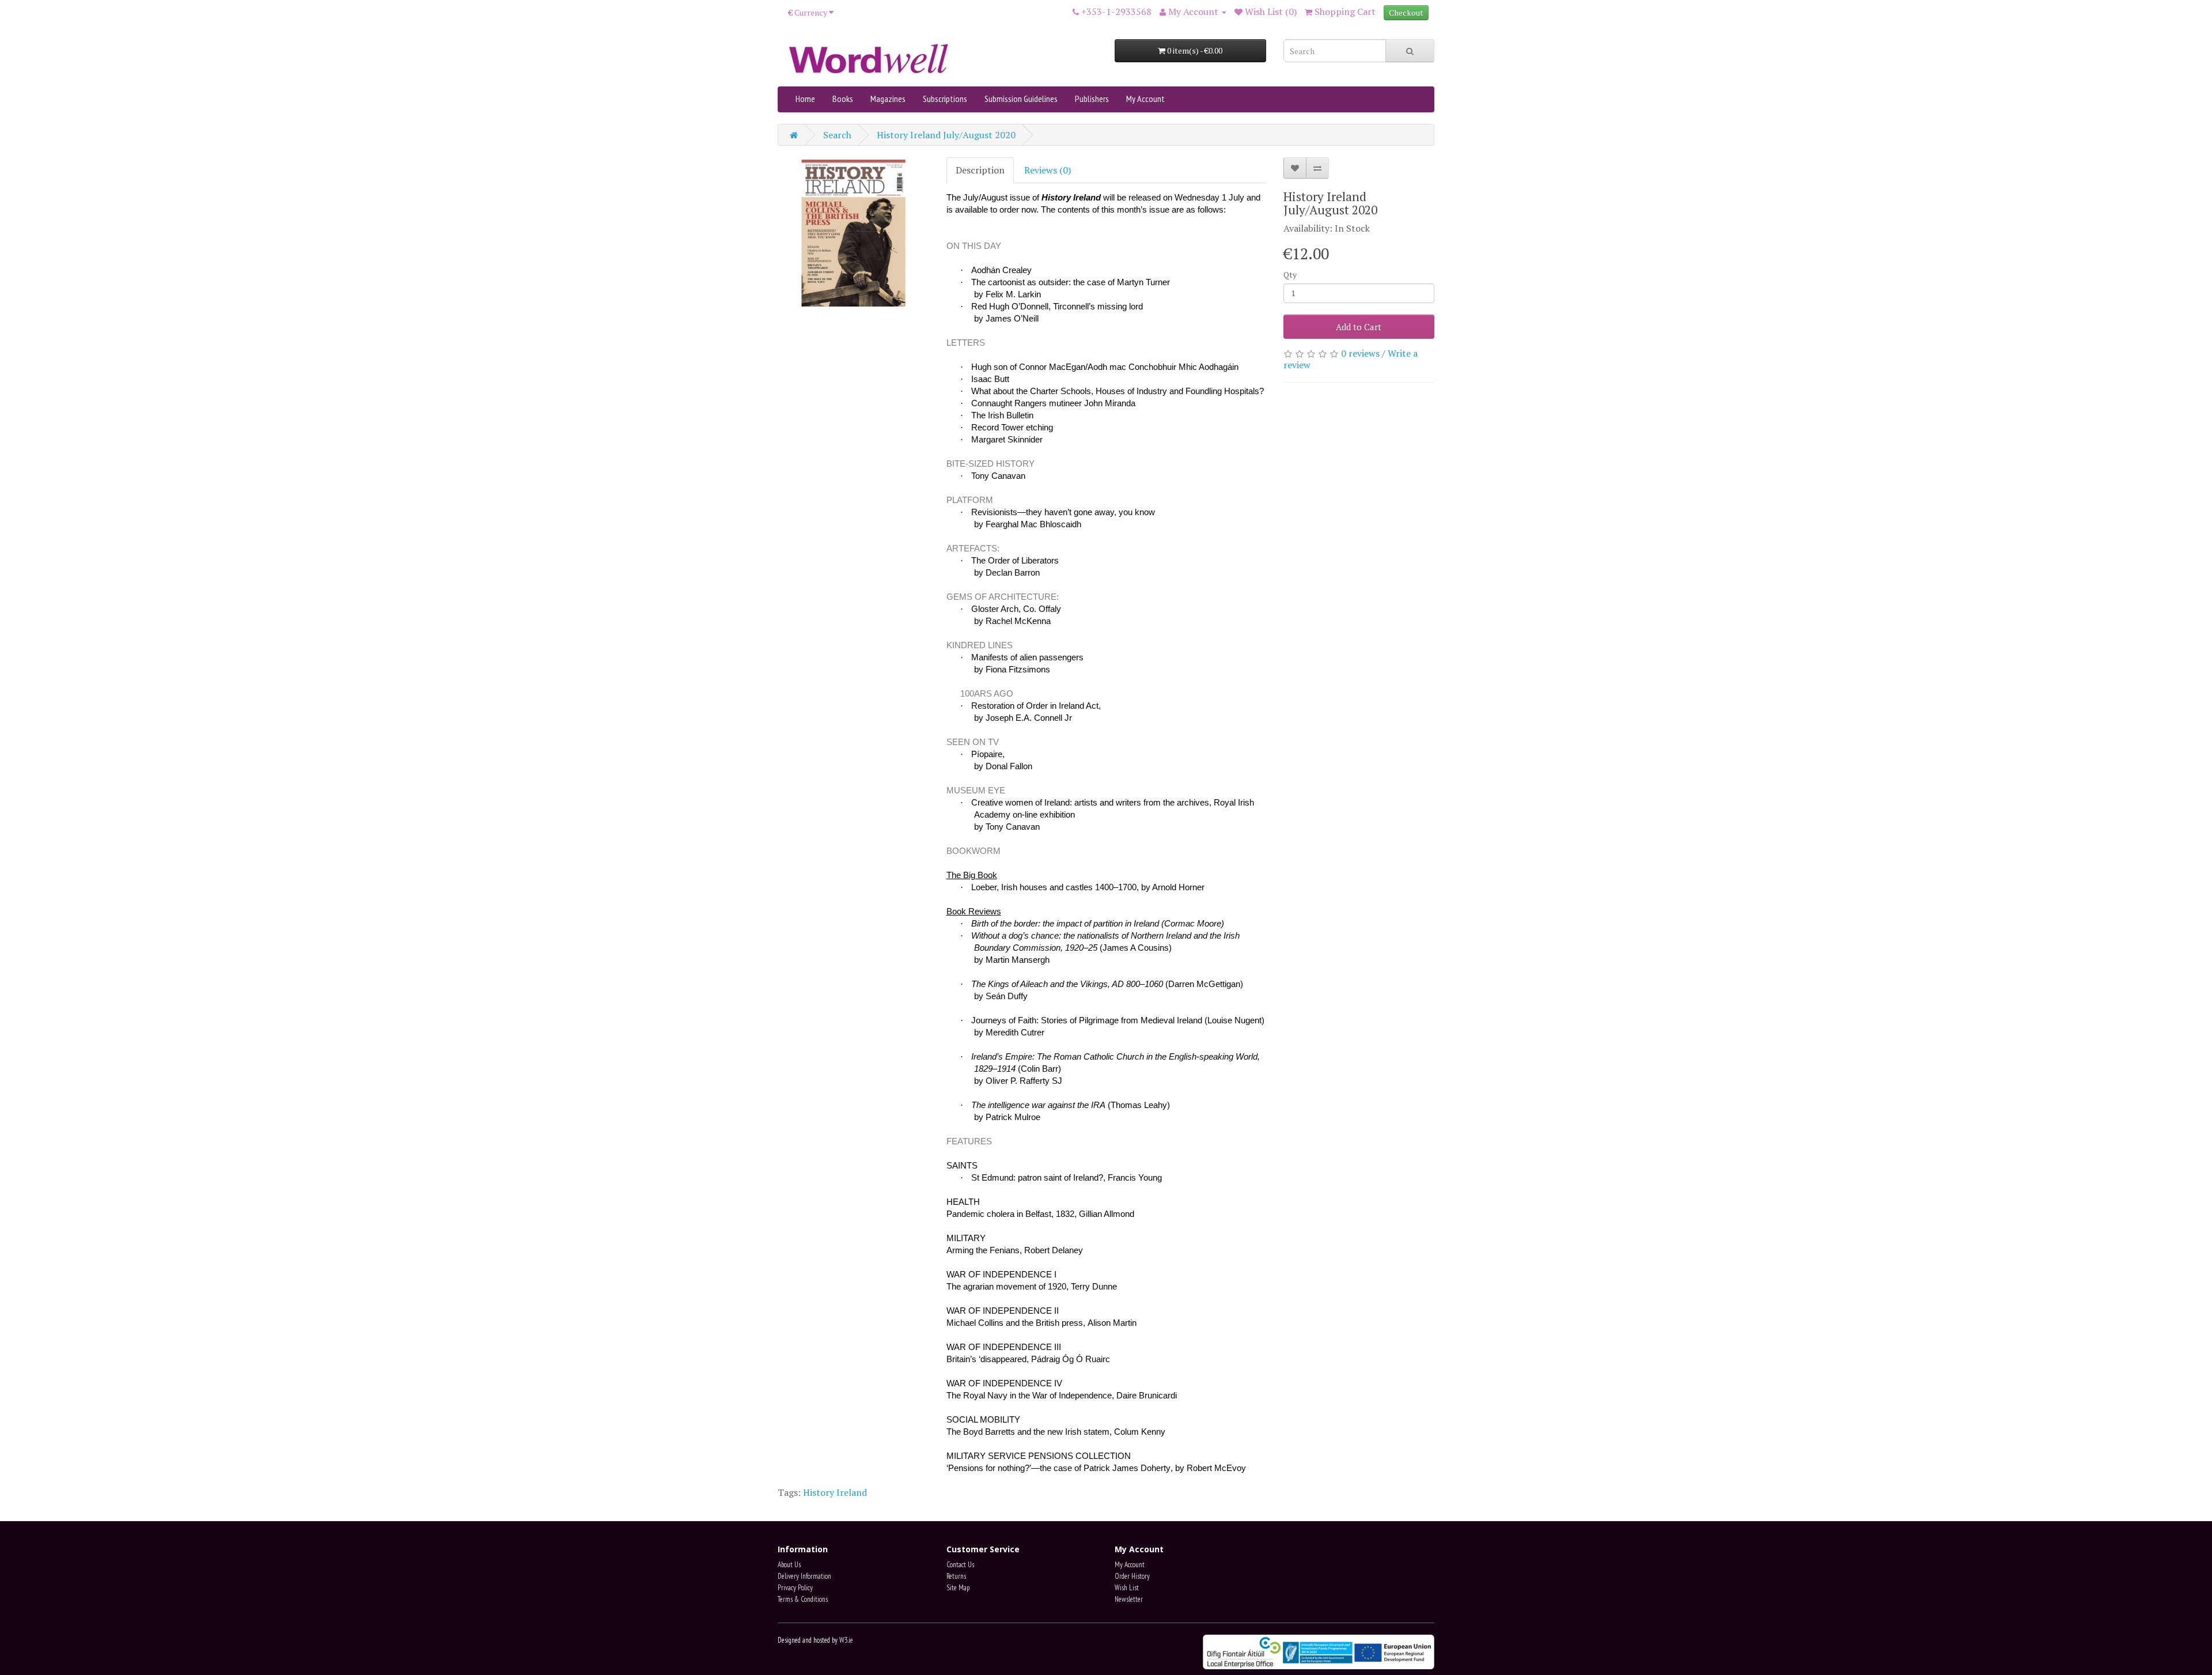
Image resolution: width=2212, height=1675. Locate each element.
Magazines (888, 99)
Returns (956, 1576)
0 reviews (1360, 353)
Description (980, 170)
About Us (789, 1565)
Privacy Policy (795, 1588)
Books (843, 99)
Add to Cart (1359, 327)
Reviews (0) (1048, 170)
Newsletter (1129, 1599)
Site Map (958, 1588)
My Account (1145, 99)
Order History (1132, 1576)
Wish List (1127, 1588)
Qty (1290, 275)
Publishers (1092, 99)
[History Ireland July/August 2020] (853, 233)
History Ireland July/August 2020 (946, 135)
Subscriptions (945, 99)
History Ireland (835, 1492)
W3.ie (846, 1640)
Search (837, 135)
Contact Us (960, 1565)
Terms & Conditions (803, 1599)
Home (805, 99)
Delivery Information (804, 1576)
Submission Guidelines (1021, 99)
